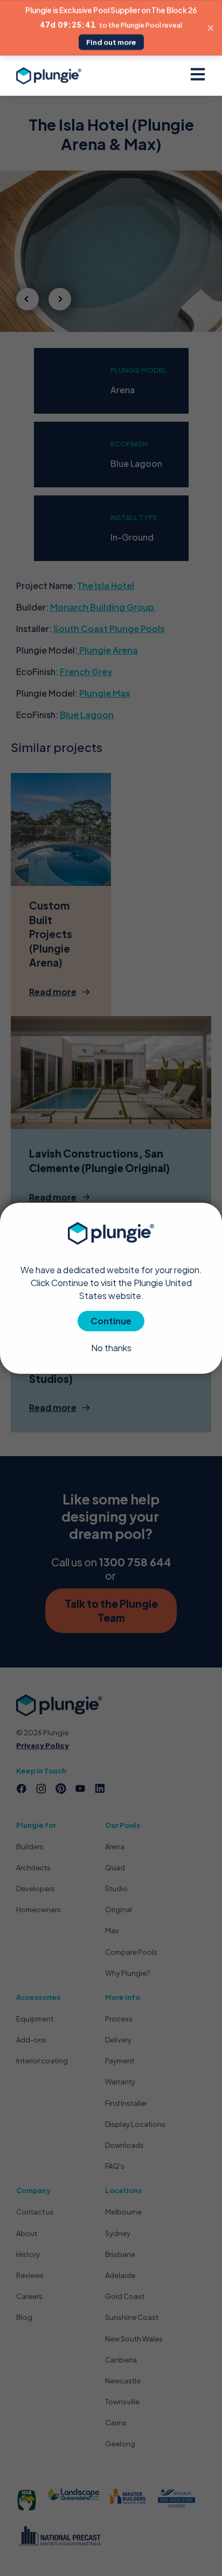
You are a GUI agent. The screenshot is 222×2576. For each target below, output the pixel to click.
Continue (111, 1321)
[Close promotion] (211, 28)
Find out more (111, 42)
